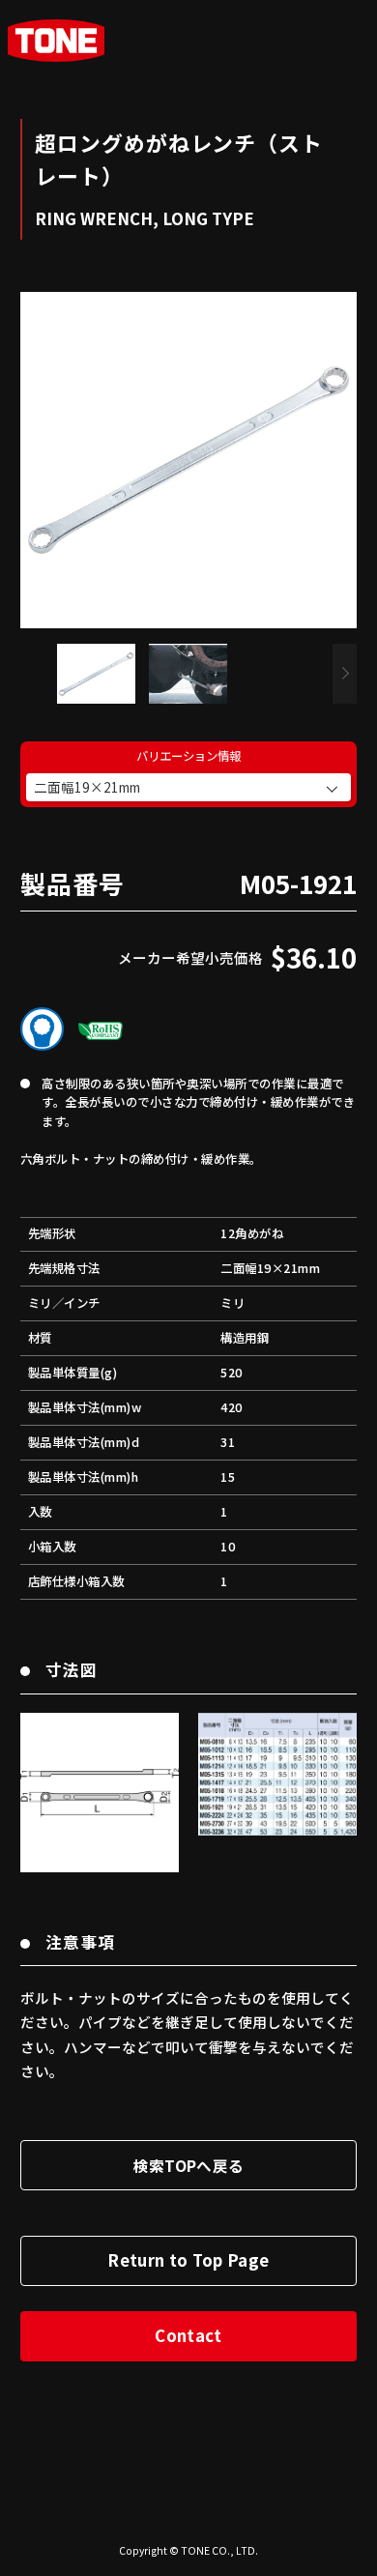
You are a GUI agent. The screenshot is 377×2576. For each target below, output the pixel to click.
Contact (188, 2335)
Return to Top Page (188, 2260)
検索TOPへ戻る (189, 2165)
